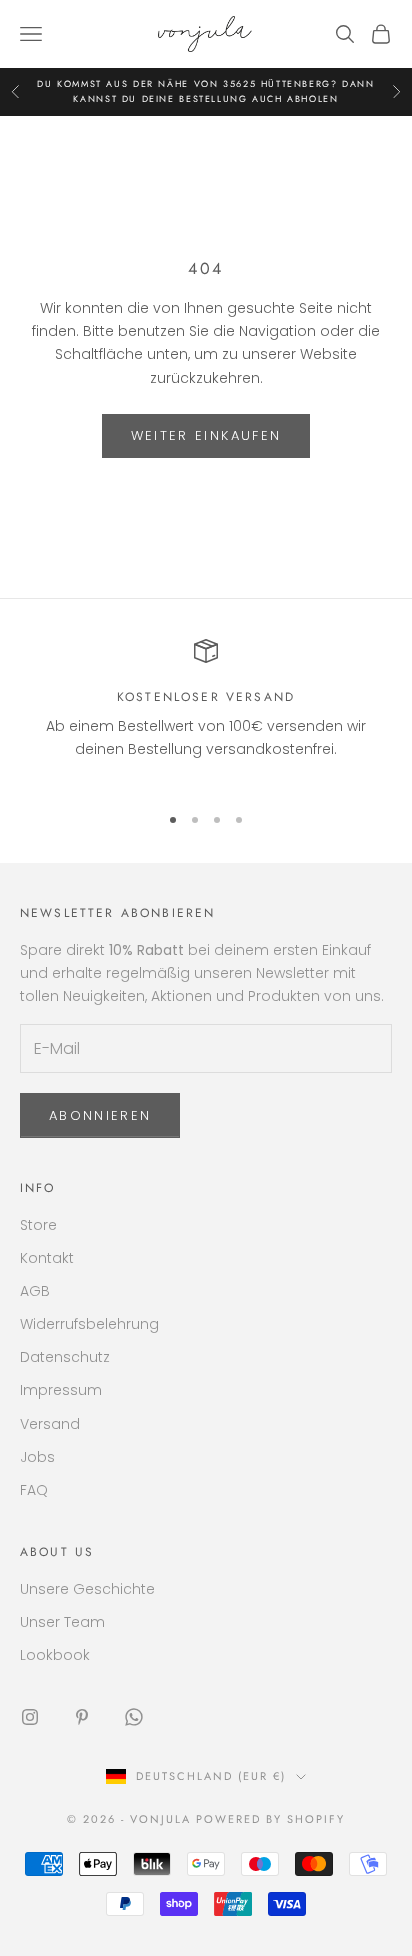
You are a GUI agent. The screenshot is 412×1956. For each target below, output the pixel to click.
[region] (206, 712)
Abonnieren (100, 1115)
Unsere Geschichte (87, 1589)
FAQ (34, 1490)
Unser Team (62, 1622)
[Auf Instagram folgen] (30, 1717)
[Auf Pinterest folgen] (82, 1717)
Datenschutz (65, 1357)
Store (38, 1225)
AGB (35, 1291)
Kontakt (47, 1258)
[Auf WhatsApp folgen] (134, 1717)
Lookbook (55, 1655)
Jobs (37, 1457)
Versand (50, 1424)
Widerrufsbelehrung (89, 1324)
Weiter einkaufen (206, 435)
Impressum (61, 1390)
